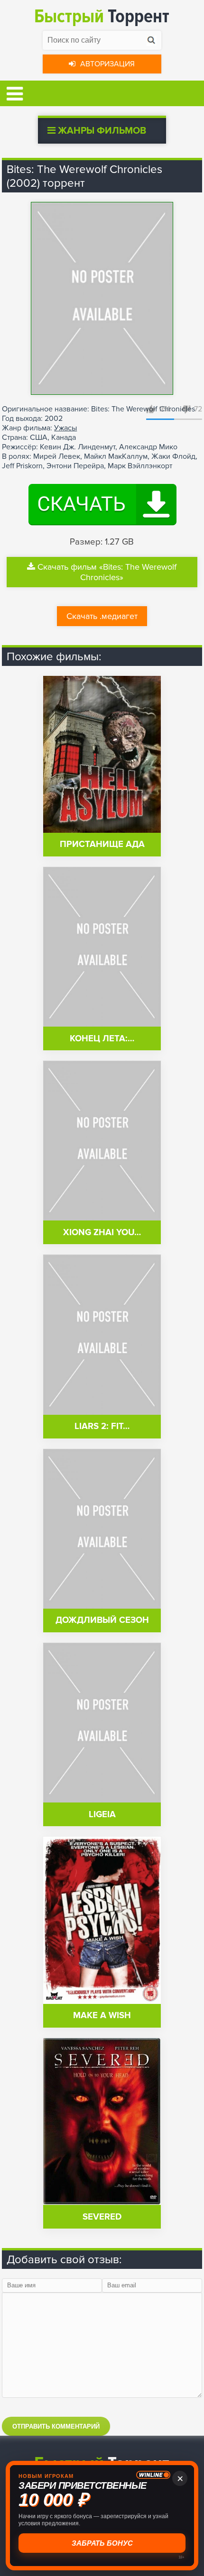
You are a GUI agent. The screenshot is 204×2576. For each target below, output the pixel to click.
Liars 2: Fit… (102, 1426)
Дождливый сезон (102, 1620)
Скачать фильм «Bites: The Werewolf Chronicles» (107, 572)
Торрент (102, 16)
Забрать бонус (101, 2543)
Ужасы (65, 428)
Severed (102, 2217)
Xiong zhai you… (102, 1233)
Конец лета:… (102, 1039)
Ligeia (102, 1815)
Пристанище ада (102, 844)
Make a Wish (102, 2016)
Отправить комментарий (56, 2426)
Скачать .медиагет (102, 616)
